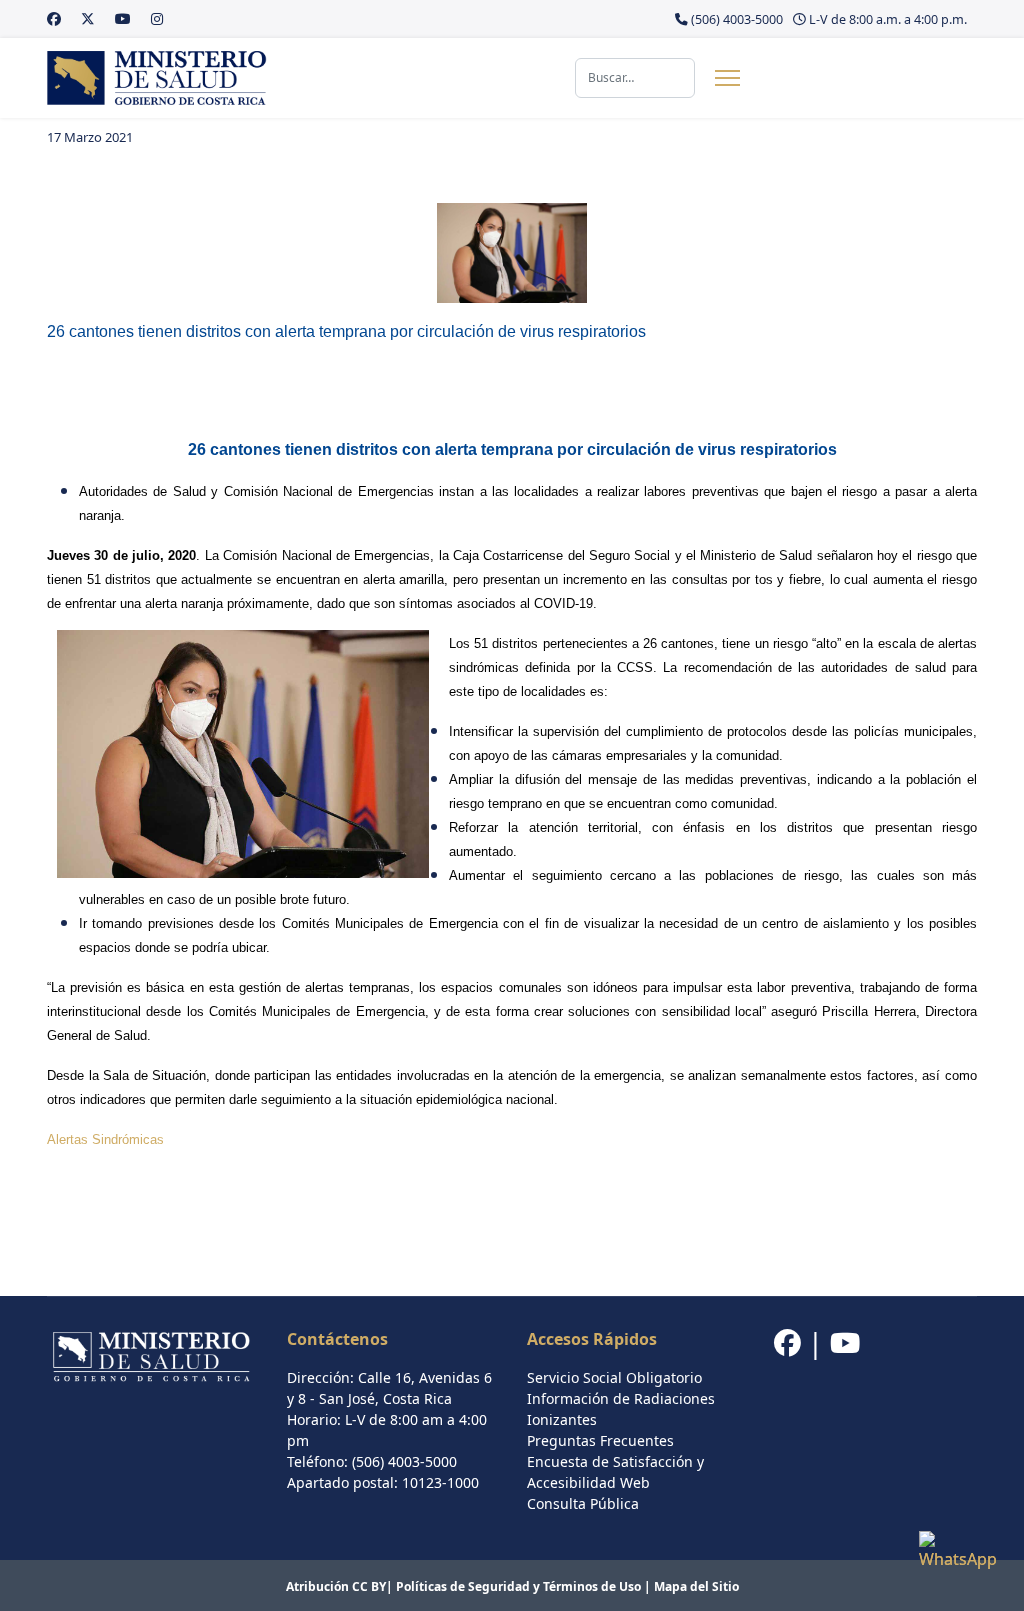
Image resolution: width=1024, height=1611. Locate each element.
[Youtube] (123, 18)
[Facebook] (54, 18)
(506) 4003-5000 (737, 19)
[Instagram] (157, 18)
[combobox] (635, 78)
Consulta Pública (583, 1503)
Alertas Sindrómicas (105, 1139)
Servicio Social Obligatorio (614, 1377)
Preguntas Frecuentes (600, 1440)
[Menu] (727, 78)
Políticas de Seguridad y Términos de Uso (518, 1586)
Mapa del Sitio (696, 1586)
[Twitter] (88, 18)
